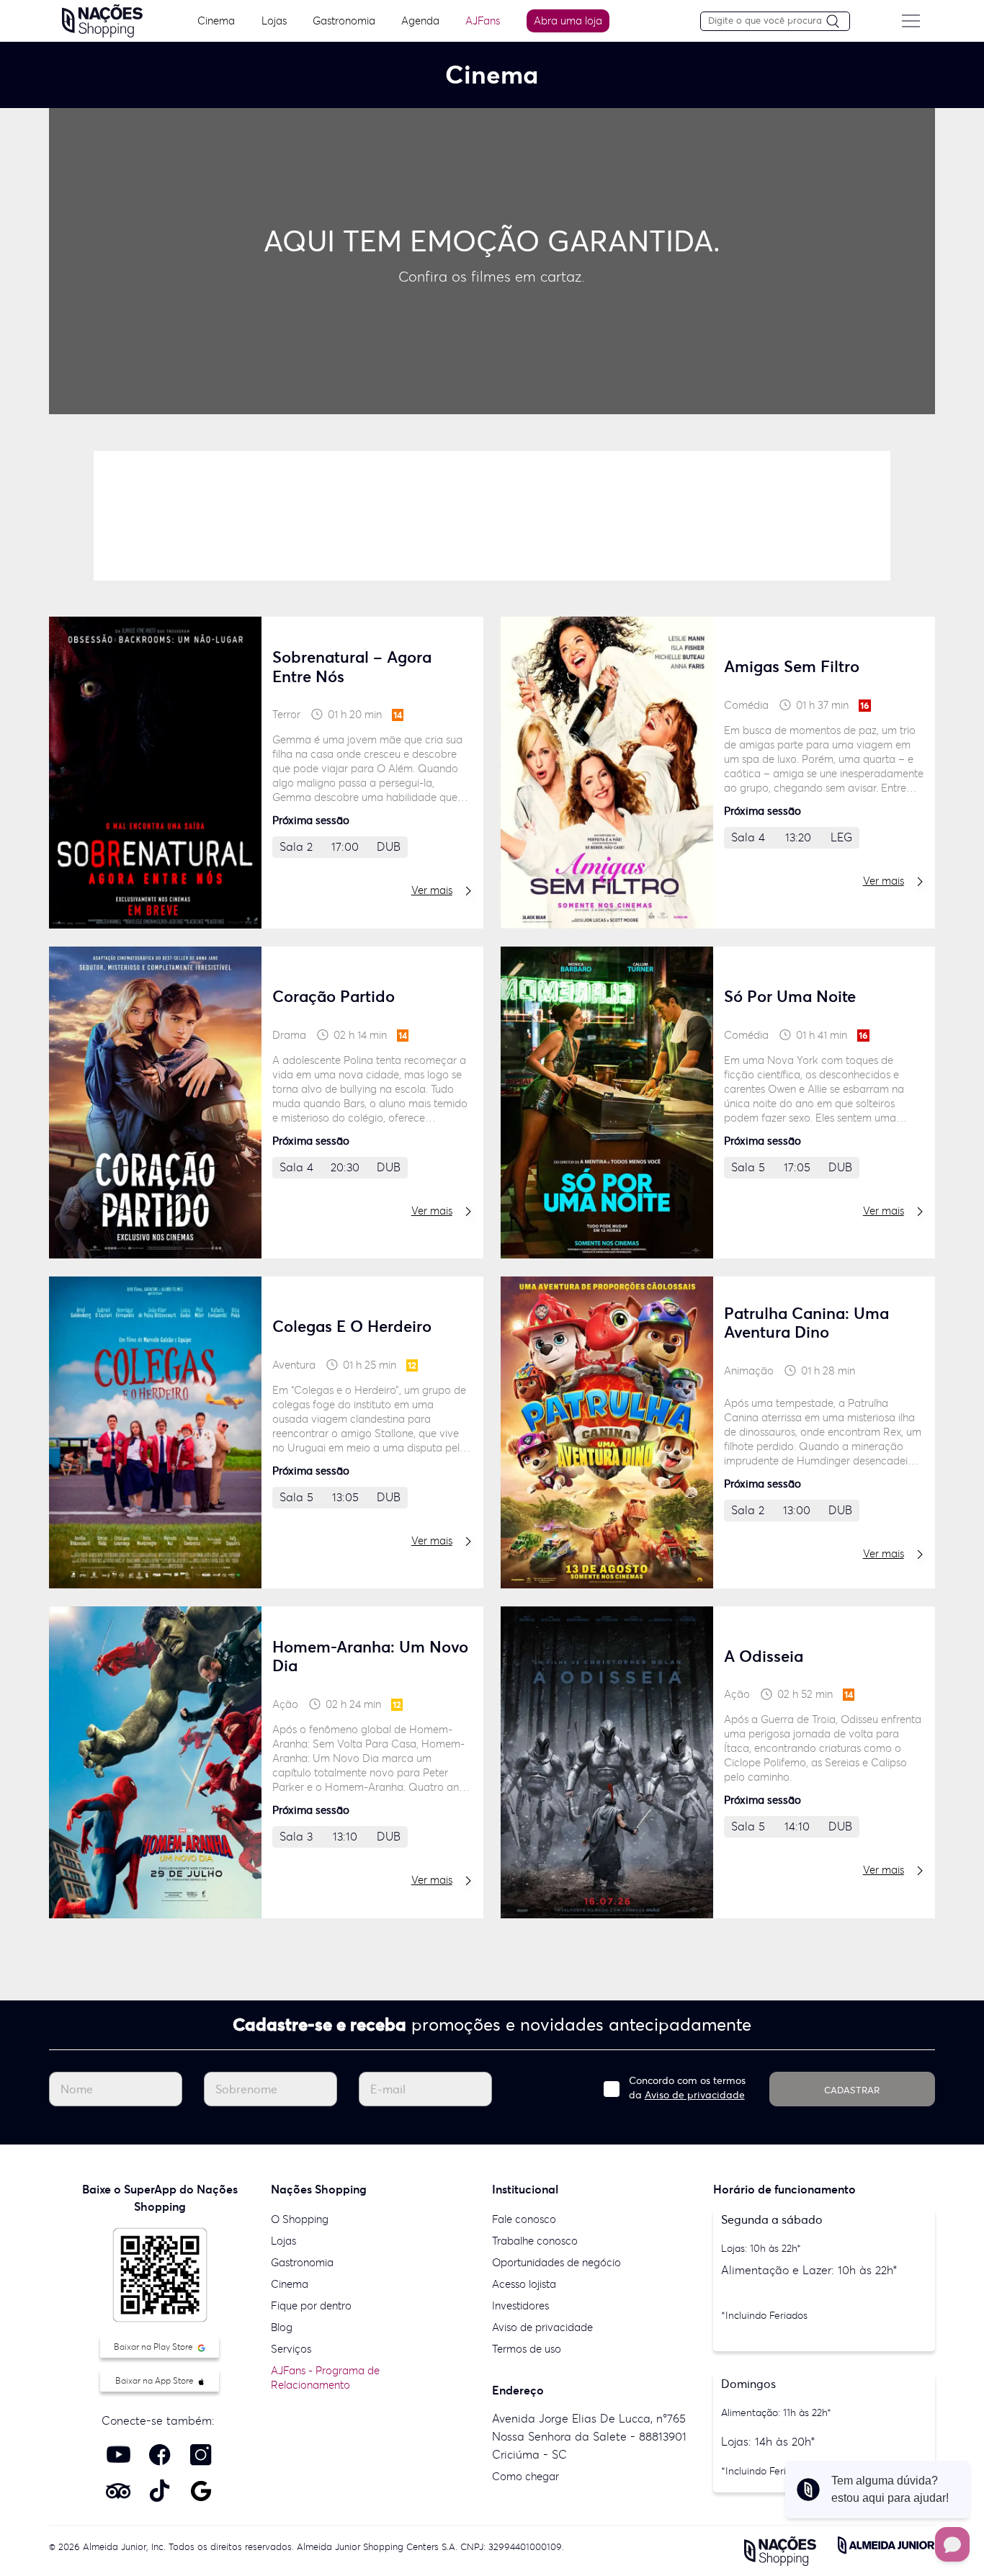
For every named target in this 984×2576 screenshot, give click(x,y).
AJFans (483, 21)
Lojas (274, 21)
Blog (282, 2327)
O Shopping (300, 2219)
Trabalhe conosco (535, 2241)
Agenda (420, 21)
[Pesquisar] (838, 22)
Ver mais (432, 890)
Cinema (216, 21)
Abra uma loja (568, 21)
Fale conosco (524, 2219)
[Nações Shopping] (102, 19)
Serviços (291, 2349)
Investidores (520, 2306)
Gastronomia (344, 21)
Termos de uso (527, 2349)
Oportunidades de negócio (556, 2262)
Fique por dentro (311, 2306)
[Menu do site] (911, 21)
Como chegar (525, 2476)
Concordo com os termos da (687, 2088)
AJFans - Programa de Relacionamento (325, 2378)
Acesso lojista (524, 2284)
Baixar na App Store (156, 2380)
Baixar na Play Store (155, 2347)
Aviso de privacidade (695, 2095)
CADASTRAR (852, 2090)
